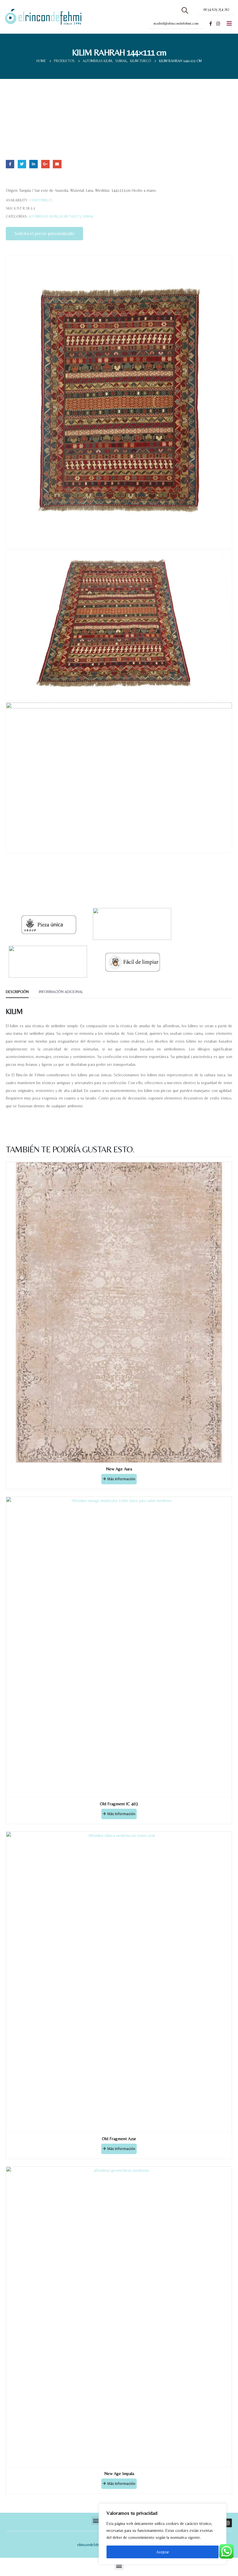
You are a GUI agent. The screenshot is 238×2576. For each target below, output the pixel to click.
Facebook (10, 164)
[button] (96, 2520)
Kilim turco (70, 216)
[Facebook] (210, 24)
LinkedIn (34, 164)
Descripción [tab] (17, 992)
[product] (119, 1312)
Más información (121, 1479)
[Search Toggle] (185, 10)
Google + (45, 164)
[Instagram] (218, 24)
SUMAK (88, 216)
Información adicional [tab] (61, 992)
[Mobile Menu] (229, 24)
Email (57, 164)
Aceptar (163, 2552)
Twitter (22, 164)
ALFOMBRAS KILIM (43, 216)
